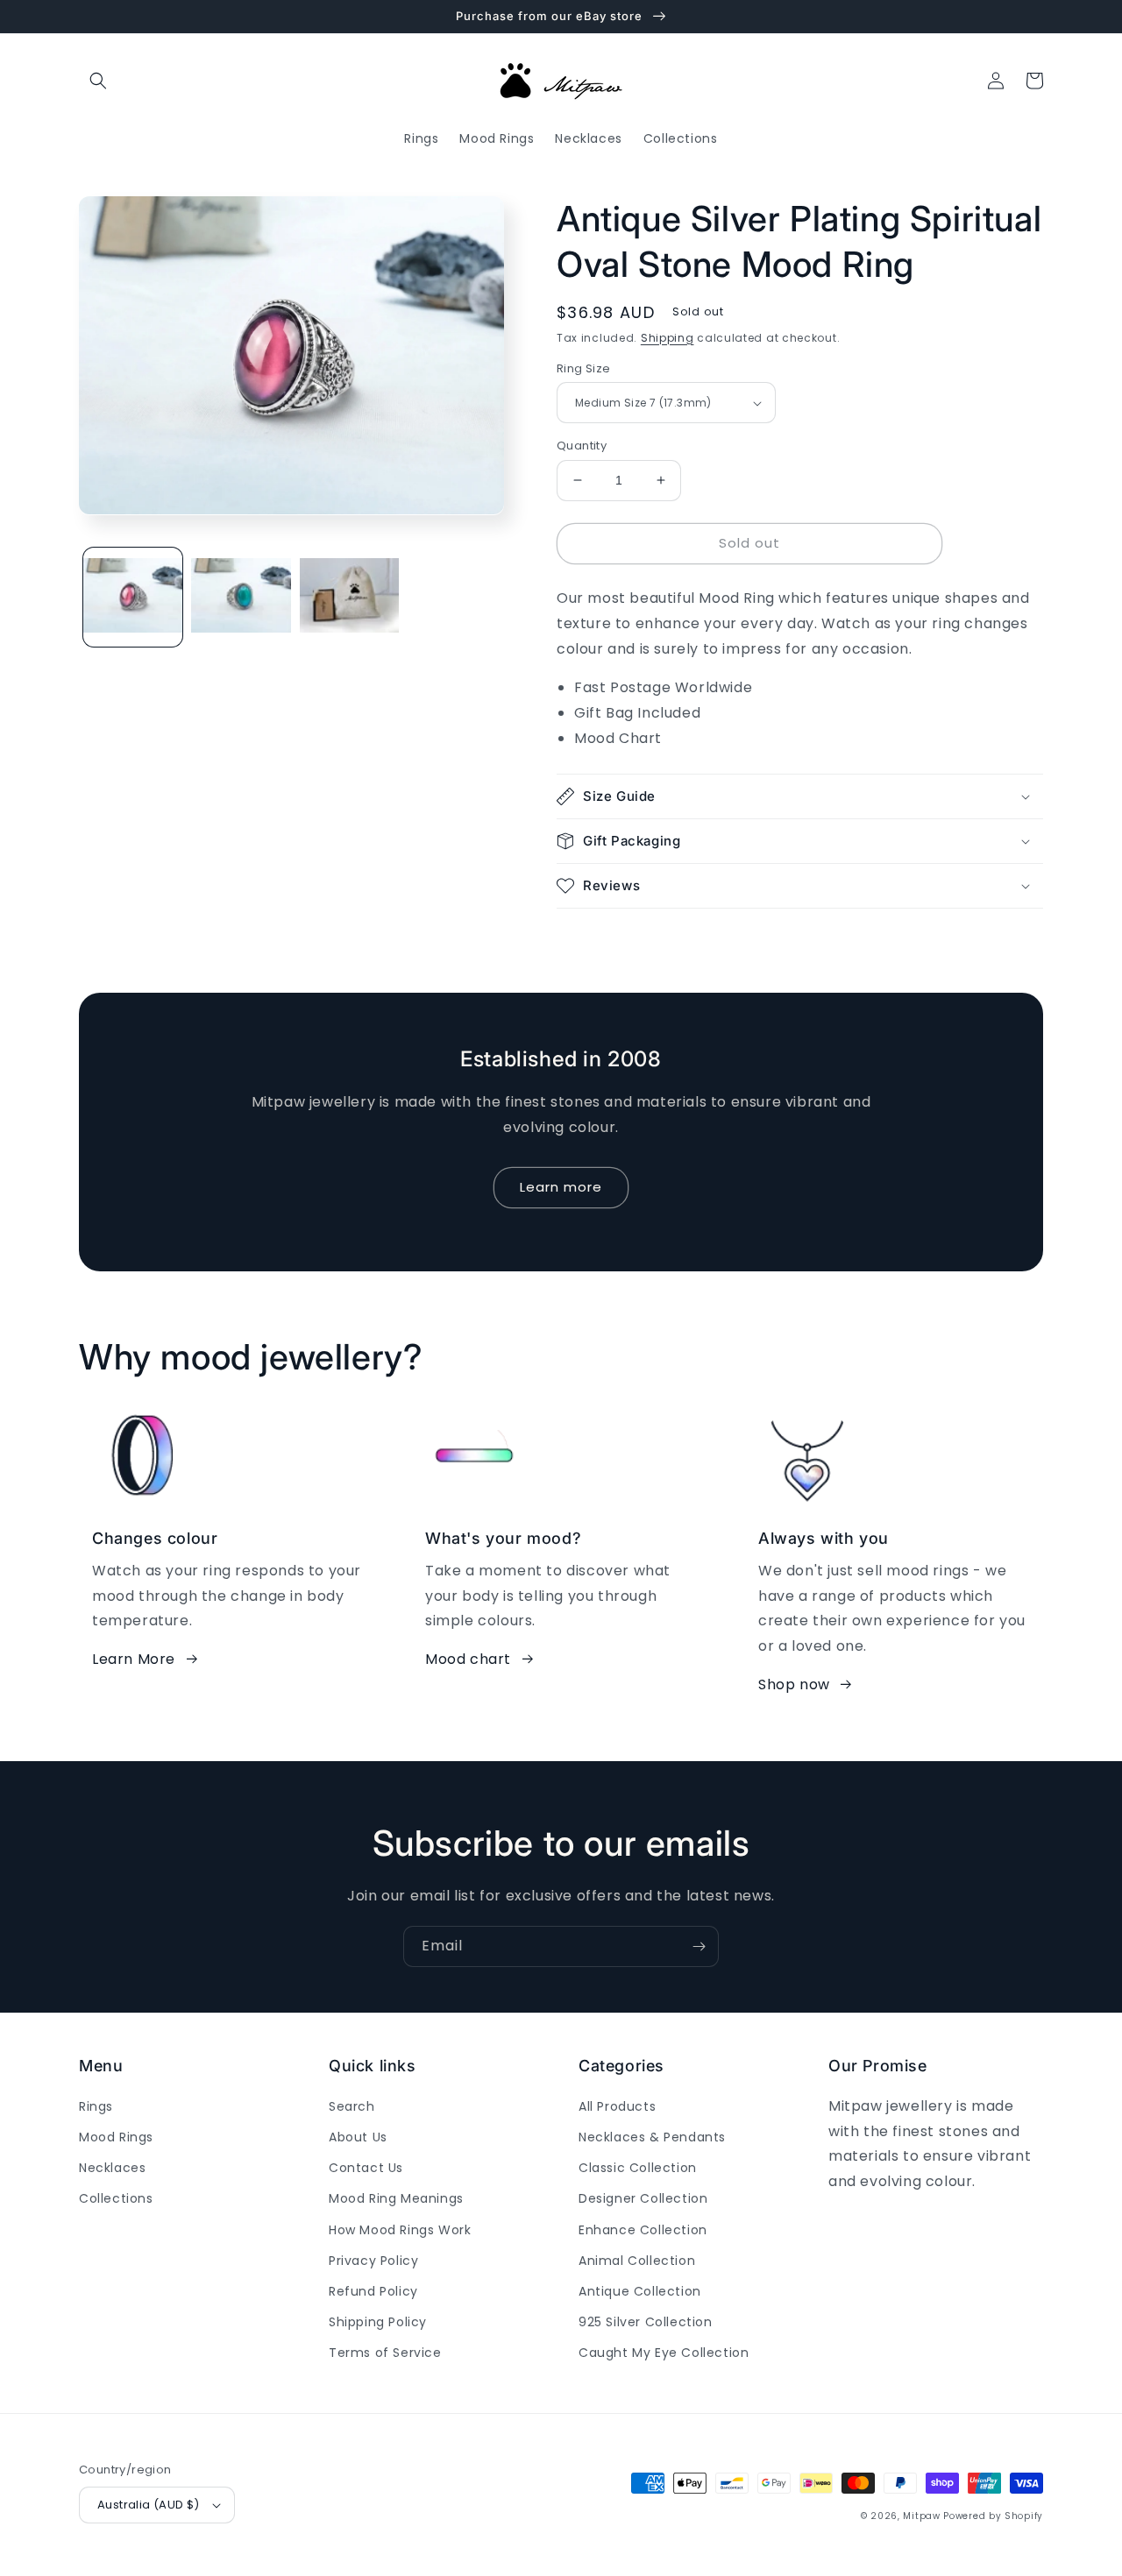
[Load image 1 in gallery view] (133, 596)
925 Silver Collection (646, 2322)
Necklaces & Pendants (652, 2137)
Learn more (561, 1187)
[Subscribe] (699, 1946)
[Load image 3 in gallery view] (349, 596)
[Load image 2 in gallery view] (241, 596)
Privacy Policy (373, 2261)
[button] (98, 81)
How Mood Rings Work (400, 2230)
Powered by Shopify (993, 2516)
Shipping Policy (378, 2322)
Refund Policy (373, 2291)
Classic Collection (638, 2168)
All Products (617, 2106)
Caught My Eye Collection (664, 2353)
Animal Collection (637, 2261)
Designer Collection (643, 2198)
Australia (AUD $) (149, 2505)
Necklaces (112, 2168)
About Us (358, 2137)
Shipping (668, 338)
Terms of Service (385, 2353)
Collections (116, 2198)
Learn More (134, 1659)
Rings (96, 2106)
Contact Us (366, 2168)
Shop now (794, 1684)
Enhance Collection (643, 2230)
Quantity (582, 446)
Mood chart (468, 1659)
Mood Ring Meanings (396, 2198)
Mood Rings (116, 2137)
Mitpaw (921, 2516)
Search (352, 2106)
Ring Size (584, 368)
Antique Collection (640, 2291)
